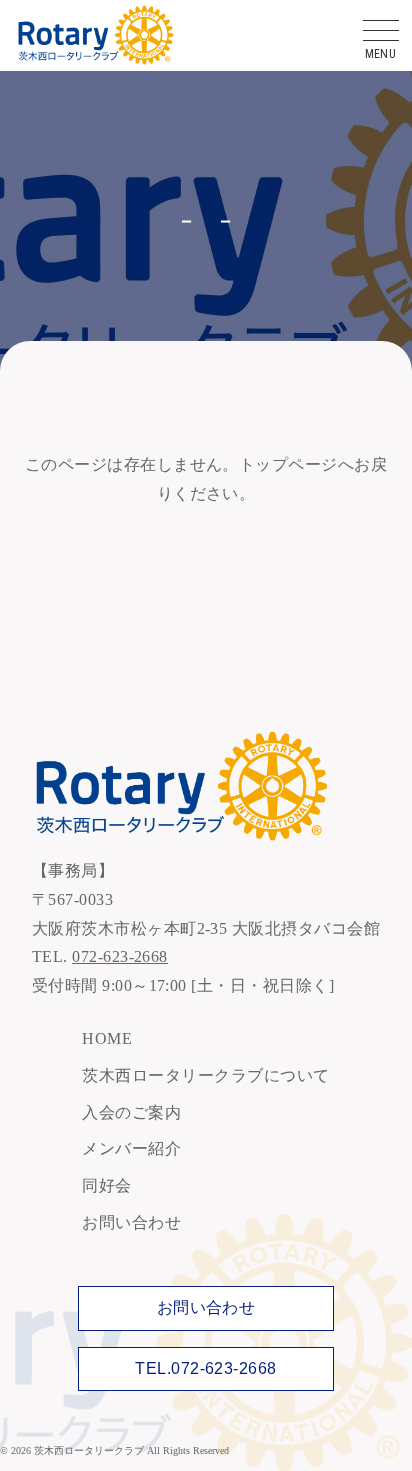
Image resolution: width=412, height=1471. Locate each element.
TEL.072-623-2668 (206, 1368)
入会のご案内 (131, 1112)
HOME (107, 1038)
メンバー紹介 (131, 1148)
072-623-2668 (120, 956)
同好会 (106, 1185)
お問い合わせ (131, 1222)
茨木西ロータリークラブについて (205, 1075)
